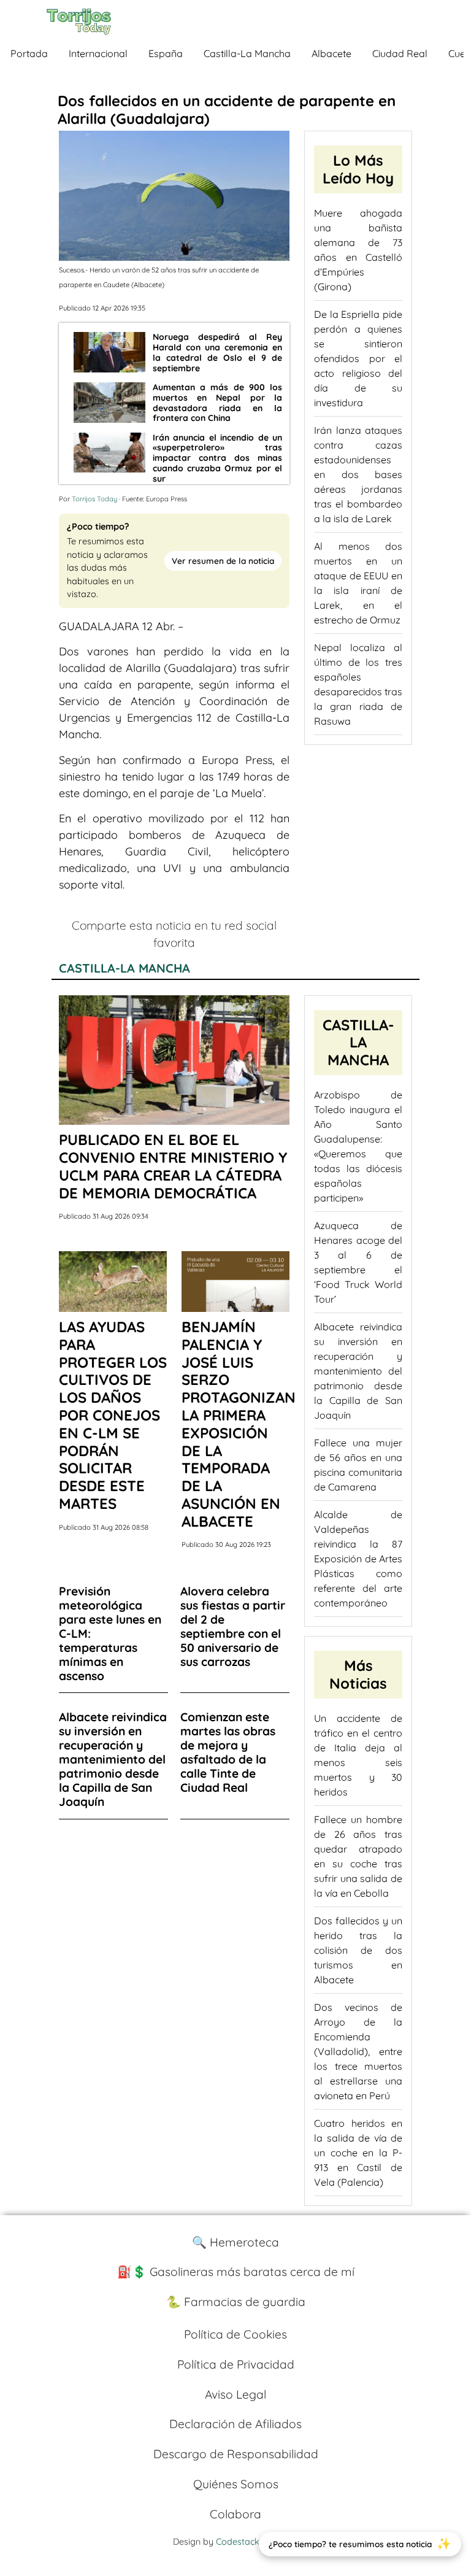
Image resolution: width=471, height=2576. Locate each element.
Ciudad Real (400, 53)
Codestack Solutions (257, 2542)
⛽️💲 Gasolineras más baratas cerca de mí (236, 2272)
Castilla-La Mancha (247, 53)
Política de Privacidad (236, 2364)
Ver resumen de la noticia (223, 561)
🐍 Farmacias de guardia (236, 2302)
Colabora (235, 2514)
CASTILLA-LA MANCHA (124, 968)
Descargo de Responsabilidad (236, 2454)
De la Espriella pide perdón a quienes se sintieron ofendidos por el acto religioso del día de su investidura (358, 358)
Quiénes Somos (236, 2484)
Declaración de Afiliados (235, 2424)
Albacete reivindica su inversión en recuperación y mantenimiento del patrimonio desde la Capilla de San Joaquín (358, 1371)
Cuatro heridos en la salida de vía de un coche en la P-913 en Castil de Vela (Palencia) (358, 2153)
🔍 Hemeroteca (235, 2242)
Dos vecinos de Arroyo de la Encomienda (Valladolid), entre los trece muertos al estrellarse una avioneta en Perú (358, 2051)
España (166, 53)
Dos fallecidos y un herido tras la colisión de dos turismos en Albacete (358, 1950)
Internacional (98, 53)
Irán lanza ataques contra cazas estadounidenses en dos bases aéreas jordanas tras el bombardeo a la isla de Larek (358, 474)
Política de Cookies (235, 2334)
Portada (29, 53)
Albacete (331, 53)
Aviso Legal (235, 2394)
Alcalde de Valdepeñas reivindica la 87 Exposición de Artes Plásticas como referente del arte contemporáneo (358, 1559)
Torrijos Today (94, 499)
